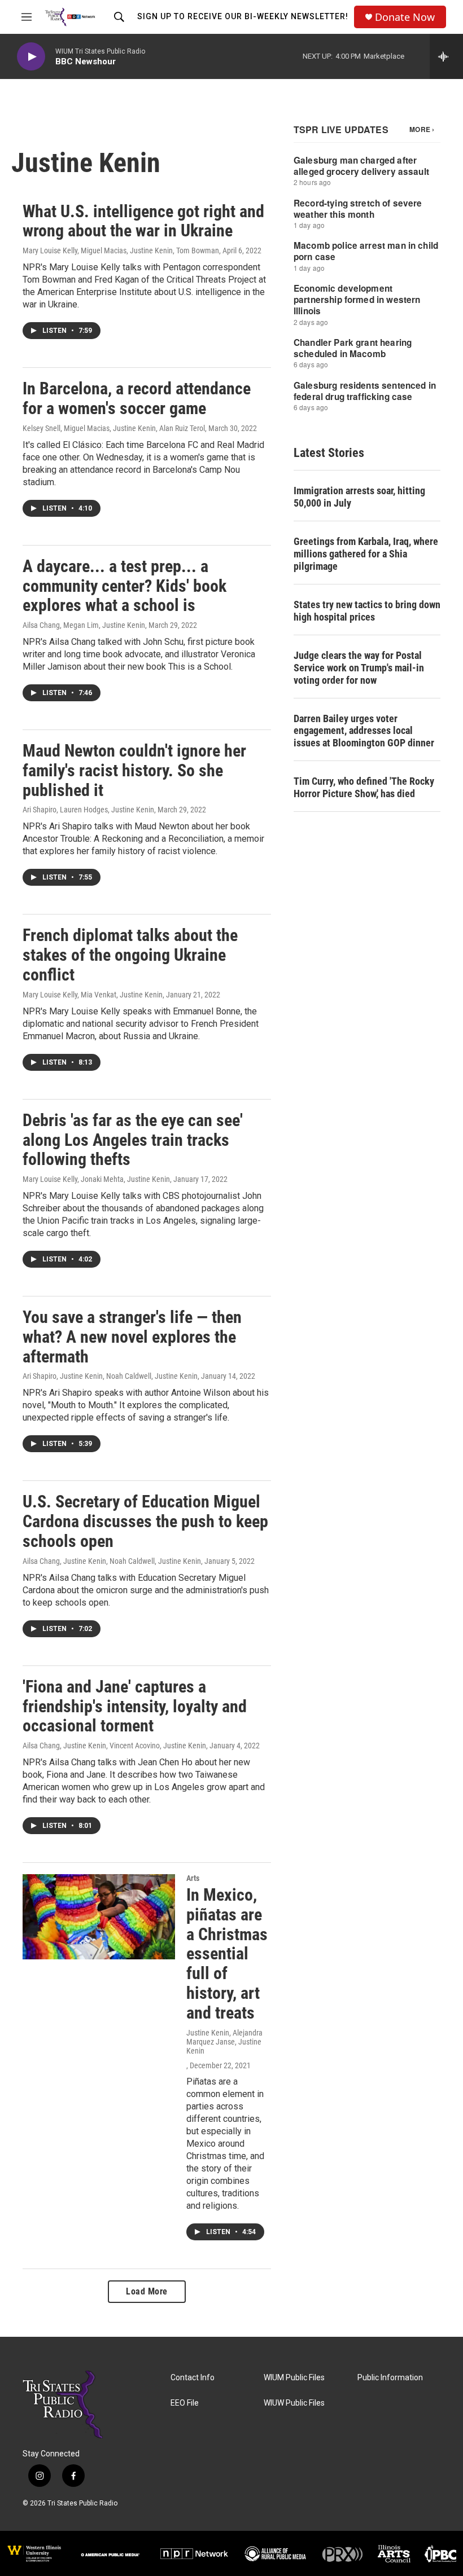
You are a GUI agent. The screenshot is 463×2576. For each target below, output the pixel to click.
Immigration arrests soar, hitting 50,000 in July (359, 497)
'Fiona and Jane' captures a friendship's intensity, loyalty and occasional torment (135, 1706)
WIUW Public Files (294, 2403)
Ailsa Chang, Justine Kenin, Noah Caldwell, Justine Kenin (112, 1561)
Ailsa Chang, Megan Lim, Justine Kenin (84, 625)
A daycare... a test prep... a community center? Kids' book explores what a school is (125, 586)
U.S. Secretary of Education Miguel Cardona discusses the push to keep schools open (145, 1521)
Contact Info (193, 2378)
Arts (193, 1878)
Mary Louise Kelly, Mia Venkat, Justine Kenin (93, 995)
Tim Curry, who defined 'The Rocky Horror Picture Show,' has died (364, 787)
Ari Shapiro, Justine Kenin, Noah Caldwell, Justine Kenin (110, 1376)
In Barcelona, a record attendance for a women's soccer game (137, 398)
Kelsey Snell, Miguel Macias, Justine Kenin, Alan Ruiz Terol (114, 428)
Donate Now (405, 17)
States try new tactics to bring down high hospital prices (367, 611)
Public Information (390, 2378)
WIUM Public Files (294, 2378)
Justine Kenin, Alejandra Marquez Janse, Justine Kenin (224, 2042)
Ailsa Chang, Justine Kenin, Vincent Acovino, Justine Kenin (114, 1746)
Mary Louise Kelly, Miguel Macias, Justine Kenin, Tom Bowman (121, 250)
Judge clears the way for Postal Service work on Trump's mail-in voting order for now (359, 668)
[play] (31, 57)
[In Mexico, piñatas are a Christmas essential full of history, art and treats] (99, 1916)
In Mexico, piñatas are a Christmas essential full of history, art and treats (227, 1954)
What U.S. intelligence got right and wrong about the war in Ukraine (143, 221)
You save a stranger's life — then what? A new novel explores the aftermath (132, 1337)
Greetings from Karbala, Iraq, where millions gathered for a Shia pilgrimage (366, 554)
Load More (147, 2291)
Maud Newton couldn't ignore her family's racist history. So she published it (134, 770)
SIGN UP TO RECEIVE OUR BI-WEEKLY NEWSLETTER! (243, 16)
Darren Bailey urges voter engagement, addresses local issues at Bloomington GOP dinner (364, 731)
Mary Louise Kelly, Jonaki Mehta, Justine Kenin (96, 1179)
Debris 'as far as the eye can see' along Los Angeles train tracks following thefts (133, 1140)
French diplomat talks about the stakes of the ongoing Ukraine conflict (130, 955)
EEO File (185, 2403)
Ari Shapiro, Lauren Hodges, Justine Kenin (88, 810)
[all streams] (446, 56)
